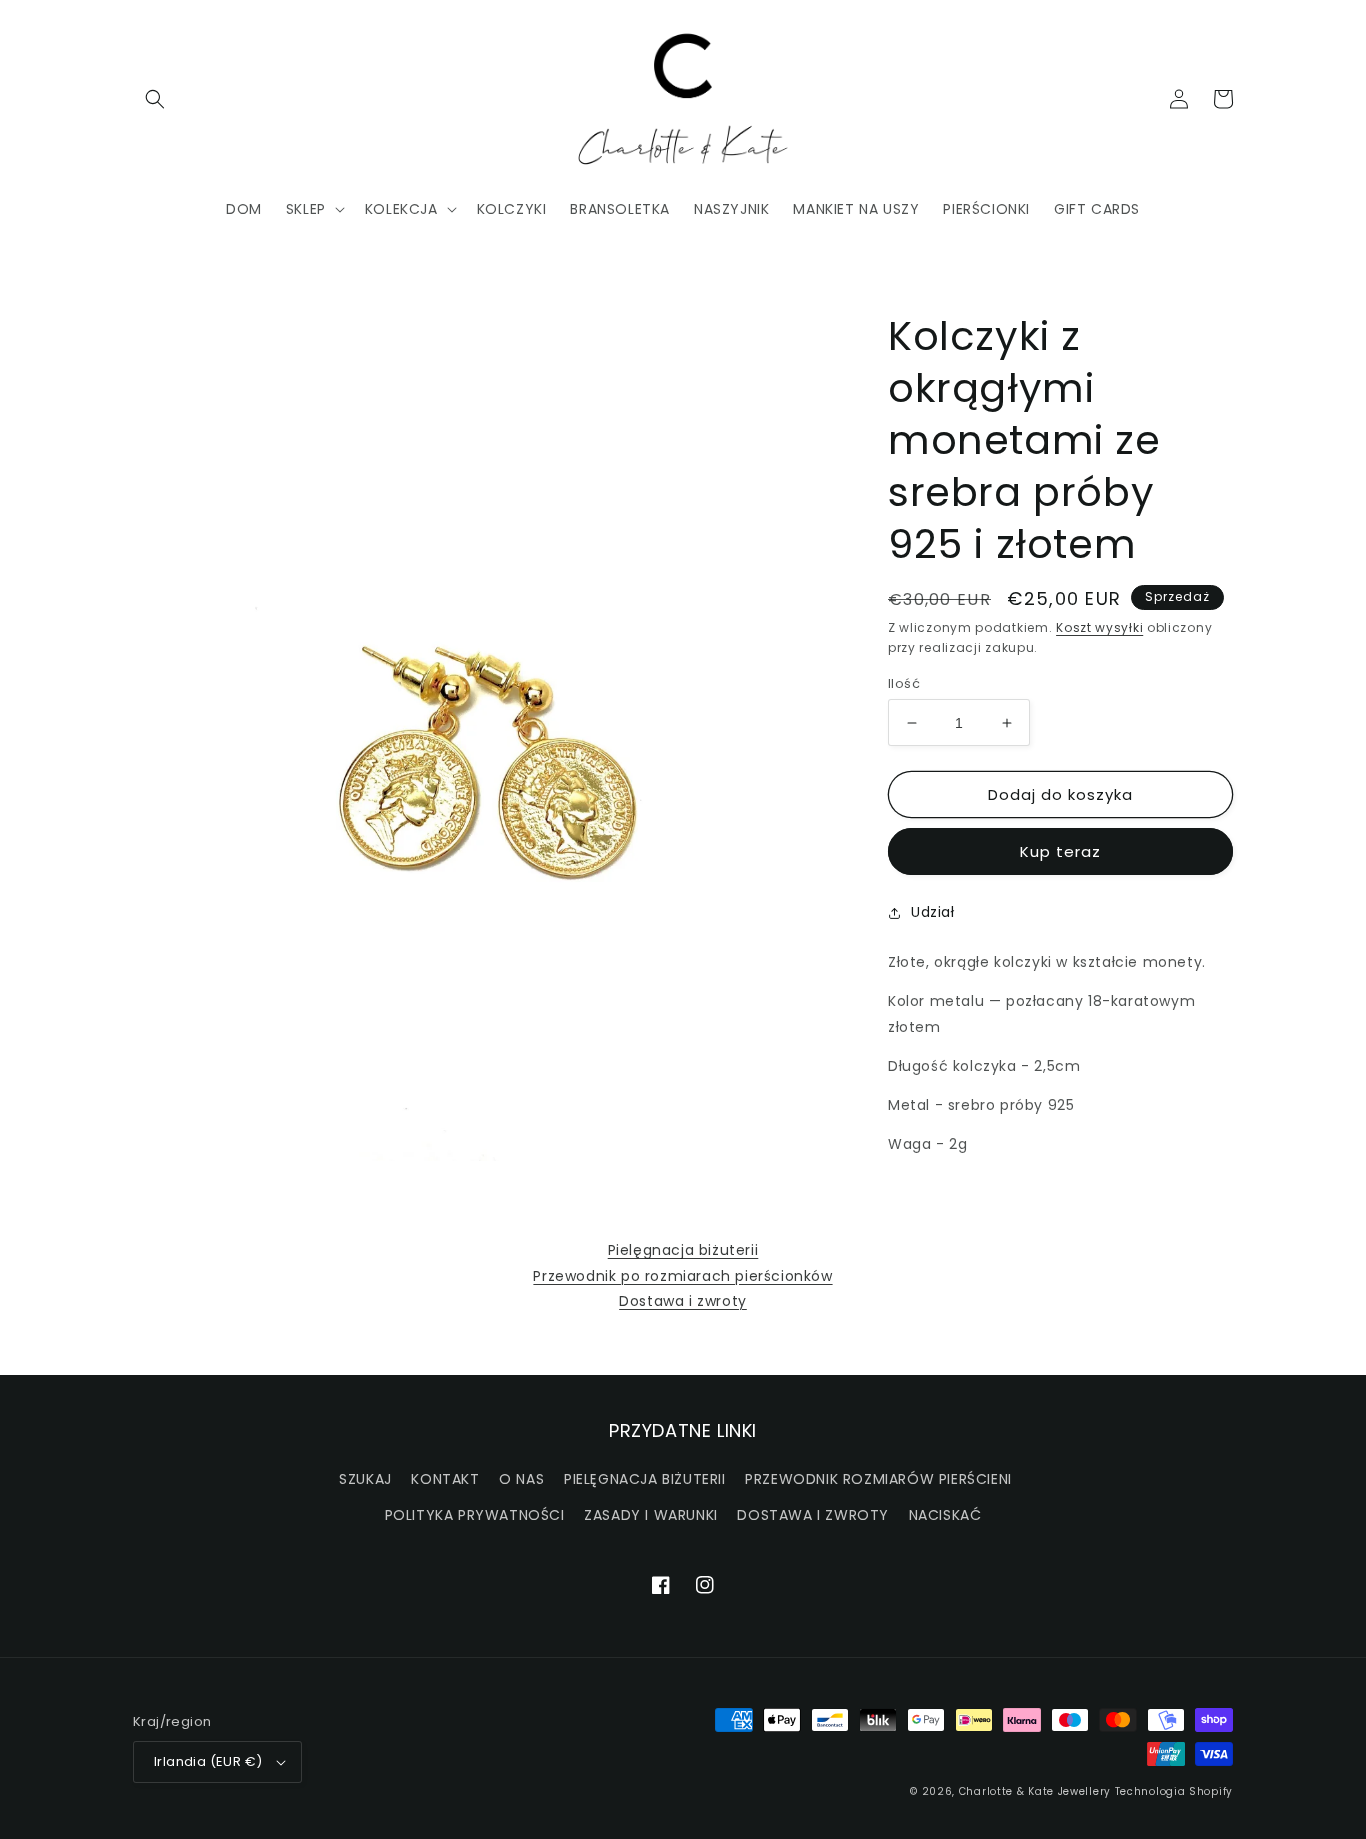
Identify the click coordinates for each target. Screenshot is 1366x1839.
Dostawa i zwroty (683, 1301)
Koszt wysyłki (1099, 627)
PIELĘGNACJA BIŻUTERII (645, 1479)
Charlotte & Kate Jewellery (1035, 1791)
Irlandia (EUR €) (208, 1761)
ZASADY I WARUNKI (651, 1515)
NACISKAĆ (945, 1515)
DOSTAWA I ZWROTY (813, 1515)
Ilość (904, 683)
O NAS (521, 1479)
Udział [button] (933, 912)
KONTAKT (445, 1479)
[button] (155, 99)
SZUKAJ (365, 1479)
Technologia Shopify (1174, 1791)
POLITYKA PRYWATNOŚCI (475, 1515)
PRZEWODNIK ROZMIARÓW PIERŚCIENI (878, 1479)
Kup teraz (1060, 851)
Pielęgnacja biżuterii (683, 1250)
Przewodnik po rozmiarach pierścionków (682, 1276)
